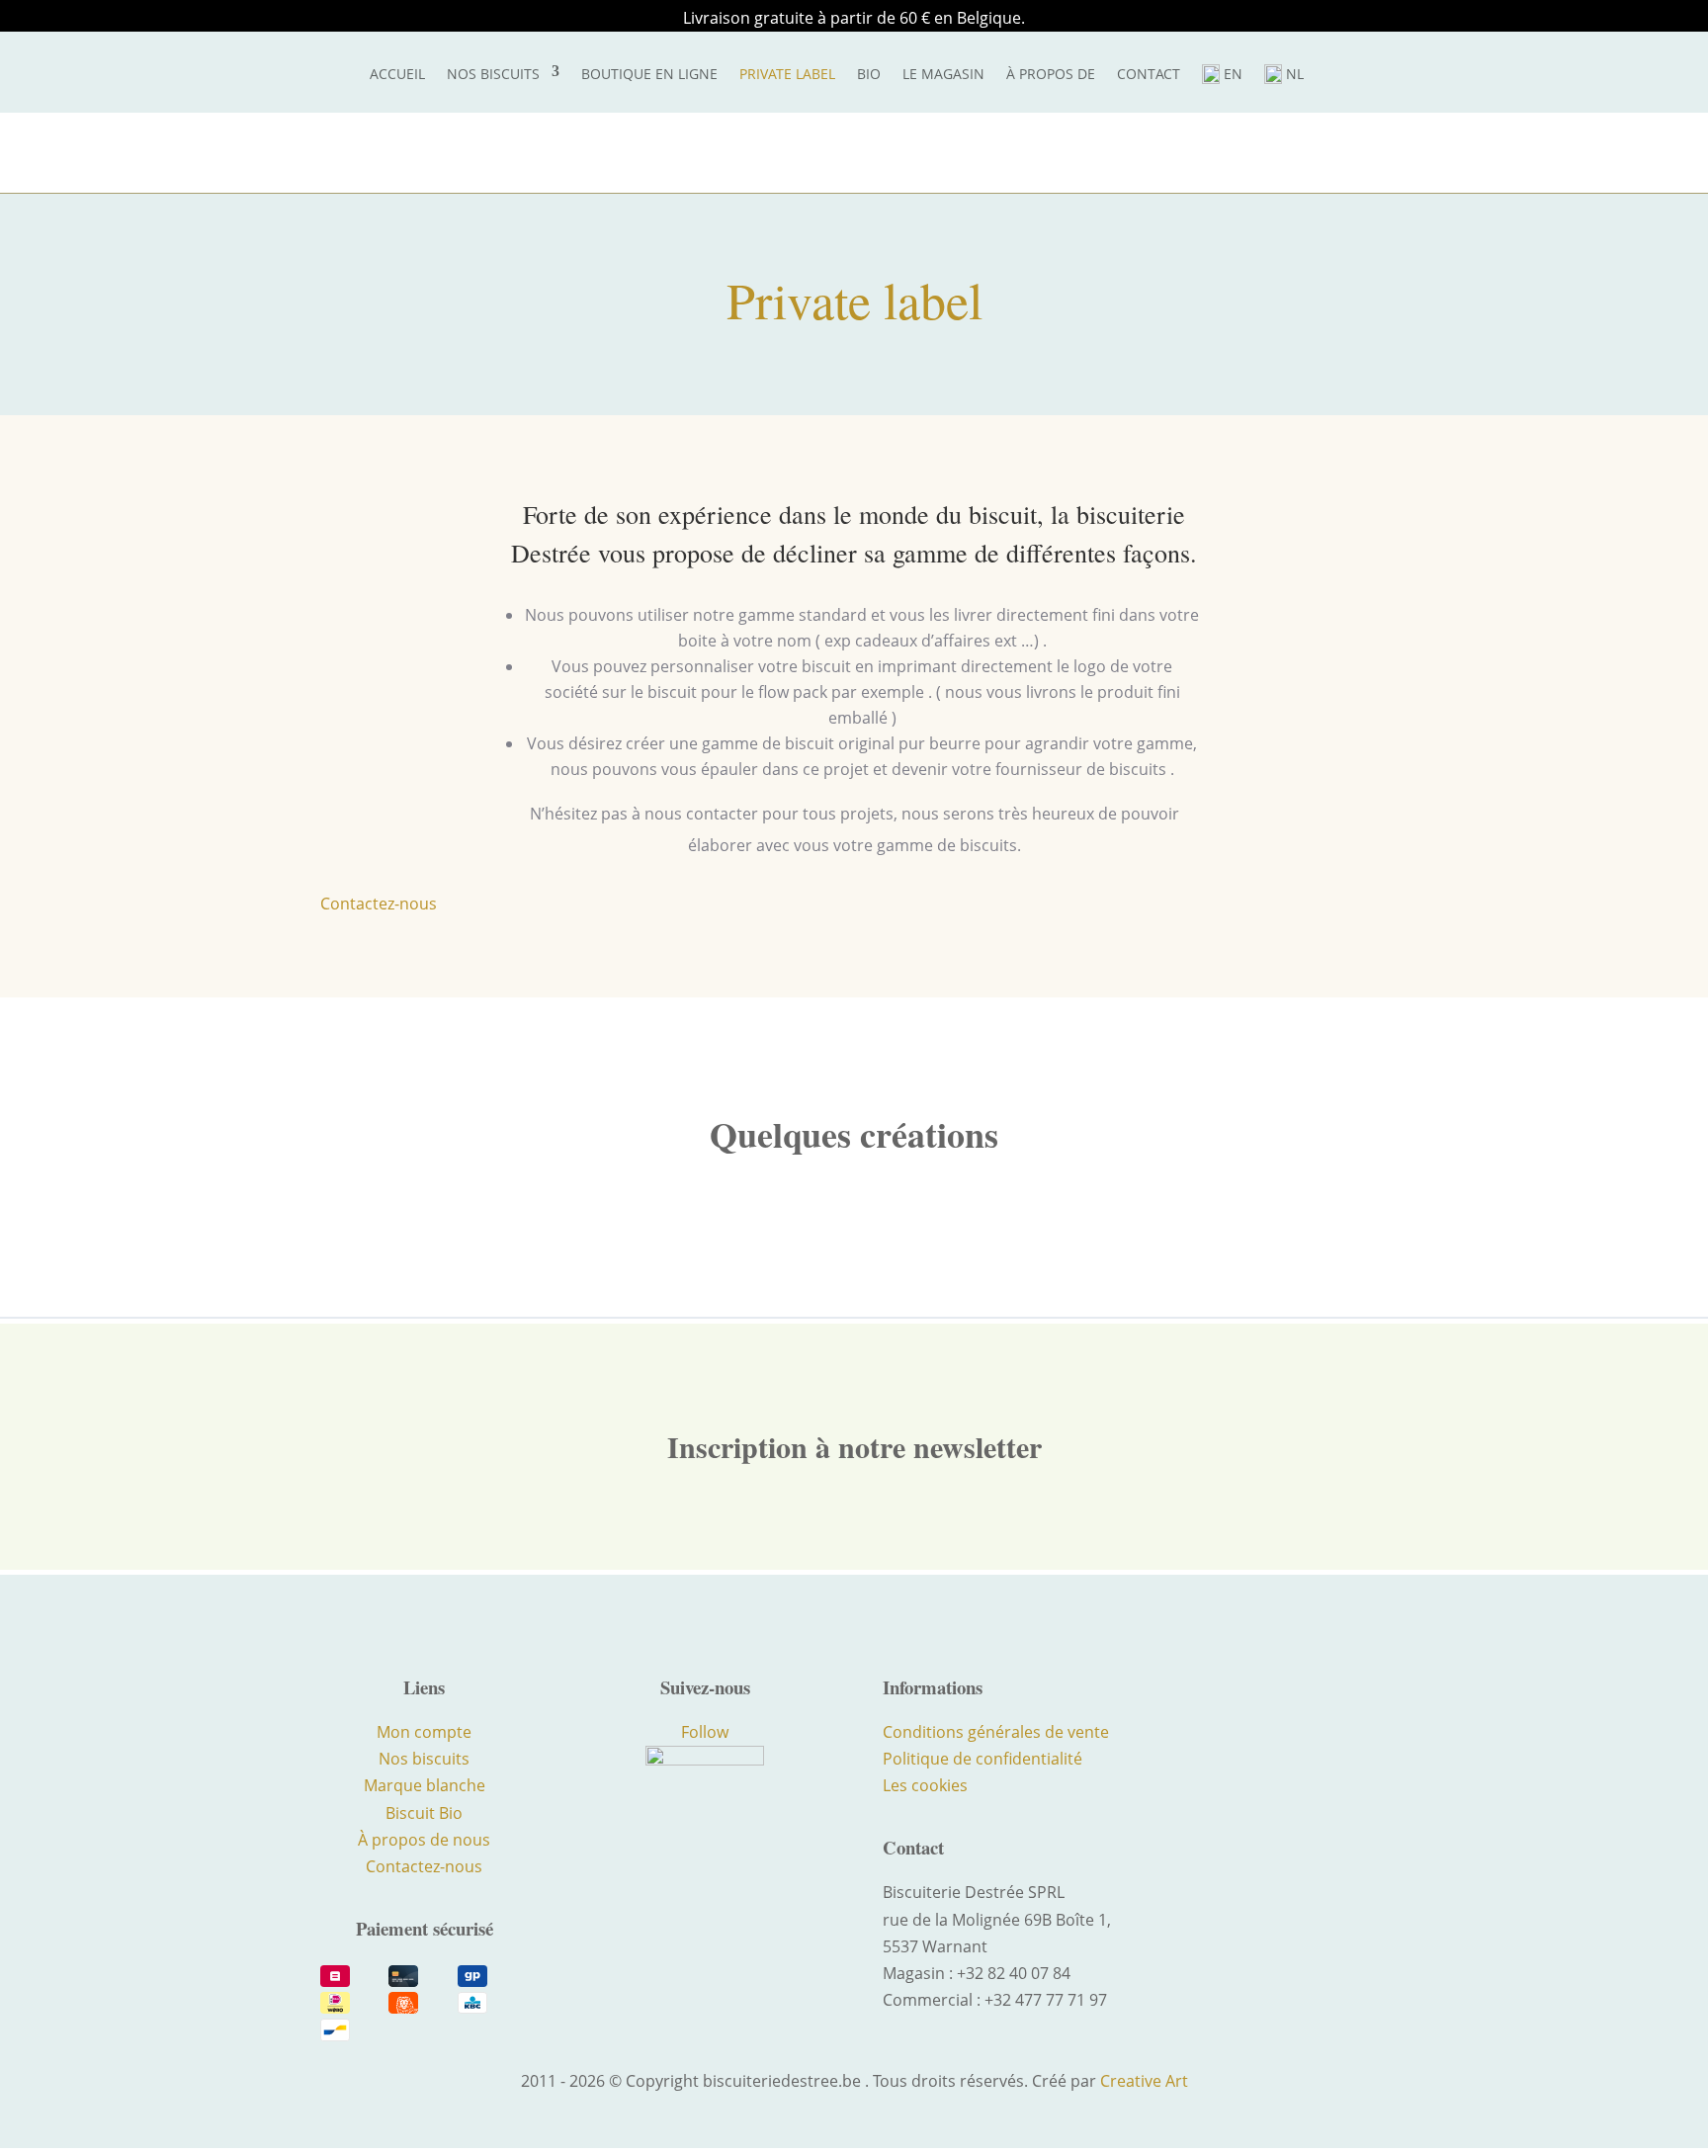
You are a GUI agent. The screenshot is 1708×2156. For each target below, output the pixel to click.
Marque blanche (425, 1785)
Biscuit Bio (424, 1813)
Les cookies (925, 1785)
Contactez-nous (379, 904)
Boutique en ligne (649, 74)
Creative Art (1144, 2081)
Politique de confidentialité (982, 1759)
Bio (869, 74)
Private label (787, 74)
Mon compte (424, 1732)
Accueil (397, 74)
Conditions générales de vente (996, 1732)
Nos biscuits (493, 74)
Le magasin (943, 74)
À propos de (1051, 74)
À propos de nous (424, 1840)
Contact (1149, 74)
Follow (705, 1732)
